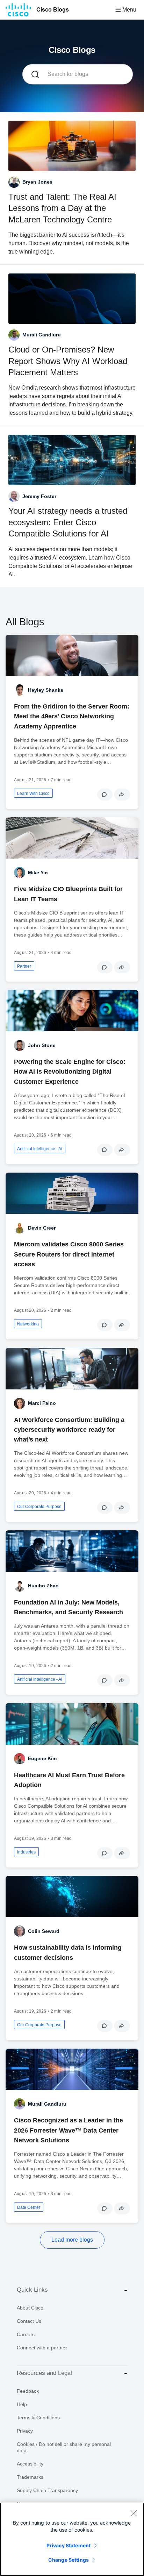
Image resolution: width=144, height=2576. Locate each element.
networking (28, 1324)
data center (29, 2207)
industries (26, 1852)
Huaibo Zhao (43, 1586)
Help (22, 2404)
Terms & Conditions (38, 2418)
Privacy (25, 2431)
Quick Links (32, 2290)
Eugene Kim (42, 1758)
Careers (26, 2334)
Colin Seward (44, 1931)
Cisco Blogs (53, 10)
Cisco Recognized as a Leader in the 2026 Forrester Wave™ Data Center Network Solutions (69, 2130)
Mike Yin (38, 873)
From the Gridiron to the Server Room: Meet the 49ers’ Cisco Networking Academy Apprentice (72, 716)
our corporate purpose (39, 1507)
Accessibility (30, 2464)
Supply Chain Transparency (47, 2490)
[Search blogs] (35, 74)
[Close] (134, 2513)
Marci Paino (42, 1403)
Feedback (28, 2391)
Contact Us (29, 2321)
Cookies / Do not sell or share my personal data (64, 2447)
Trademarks (30, 2477)
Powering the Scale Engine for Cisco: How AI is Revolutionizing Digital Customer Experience (70, 1072)
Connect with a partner (42, 2348)
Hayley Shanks (46, 690)
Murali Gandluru (47, 2104)
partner (24, 966)
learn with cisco (33, 794)
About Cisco (30, 2308)
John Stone (42, 1045)
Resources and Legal (44, 2373)
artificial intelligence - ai (40, 1149)
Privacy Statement (69, 2545)
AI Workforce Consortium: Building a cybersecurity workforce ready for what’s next (69, 1430)
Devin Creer (42, 1228)
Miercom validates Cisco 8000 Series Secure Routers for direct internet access (69, 1254)
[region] (72, 2539)
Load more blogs (72, 2240)
